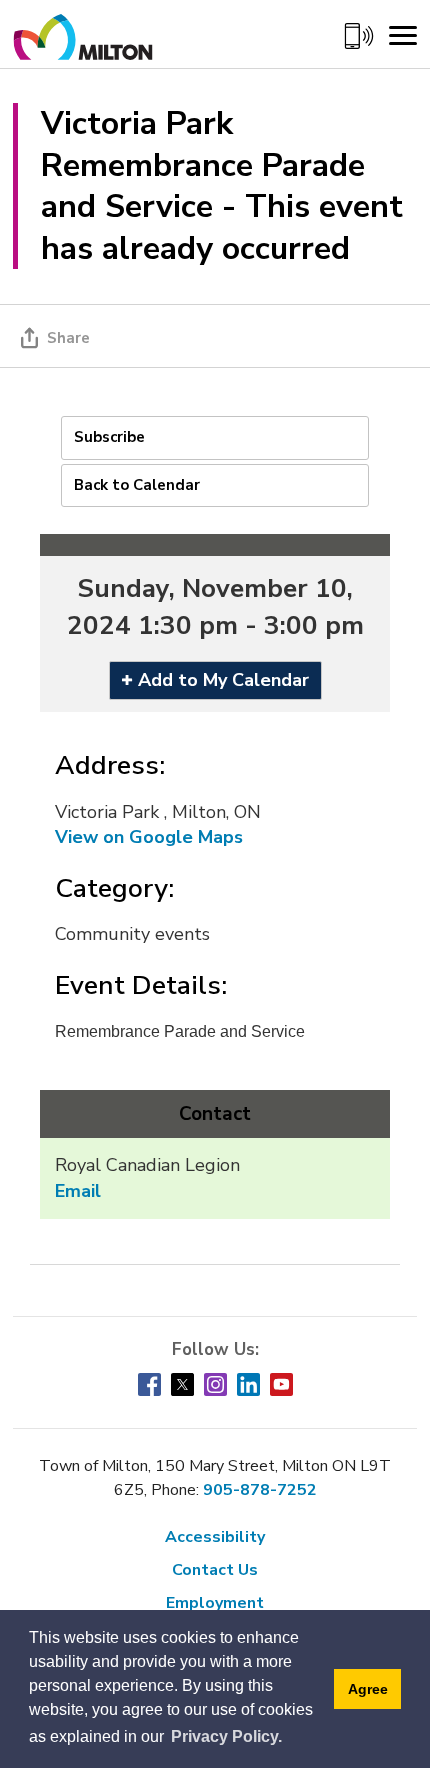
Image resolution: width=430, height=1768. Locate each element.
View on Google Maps (149, 837)
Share (68, 338)
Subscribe (109, 437)
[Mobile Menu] (403, 36)
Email (78, 1191)
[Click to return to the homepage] (83, 44)
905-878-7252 (260, 1490)
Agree (368, 1689)
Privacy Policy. (226, 1736)
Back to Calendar (137, 485)
